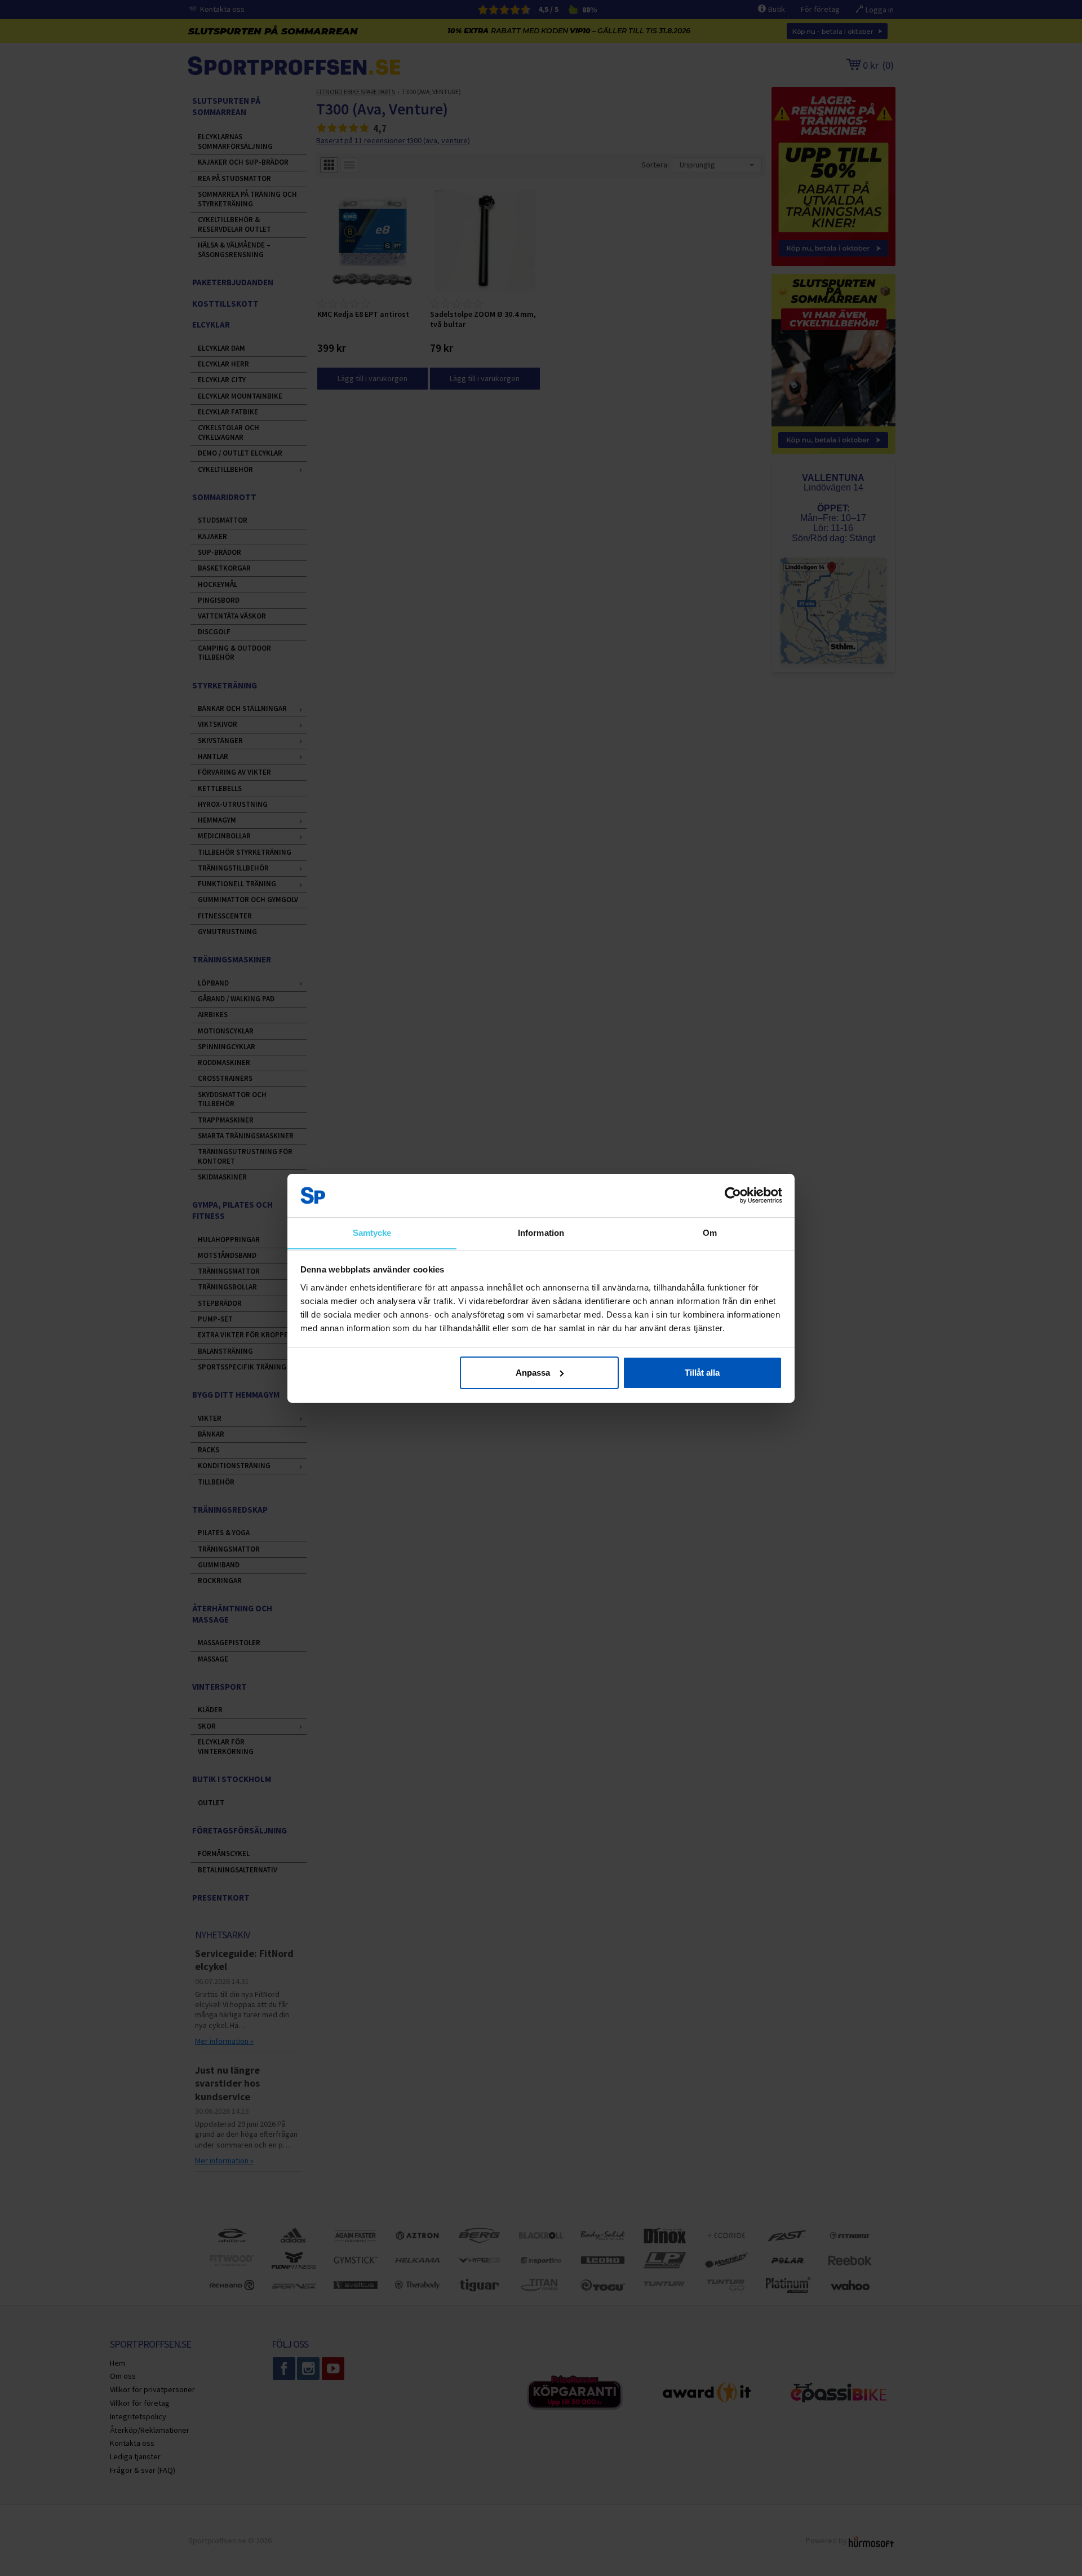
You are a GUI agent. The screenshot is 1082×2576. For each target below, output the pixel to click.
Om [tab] (710, 1232)
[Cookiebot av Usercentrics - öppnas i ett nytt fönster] (733, 1195)
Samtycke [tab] (372, 1232)
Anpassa (533, 1373)
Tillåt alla (702, 1373)
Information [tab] (541, 1232)
